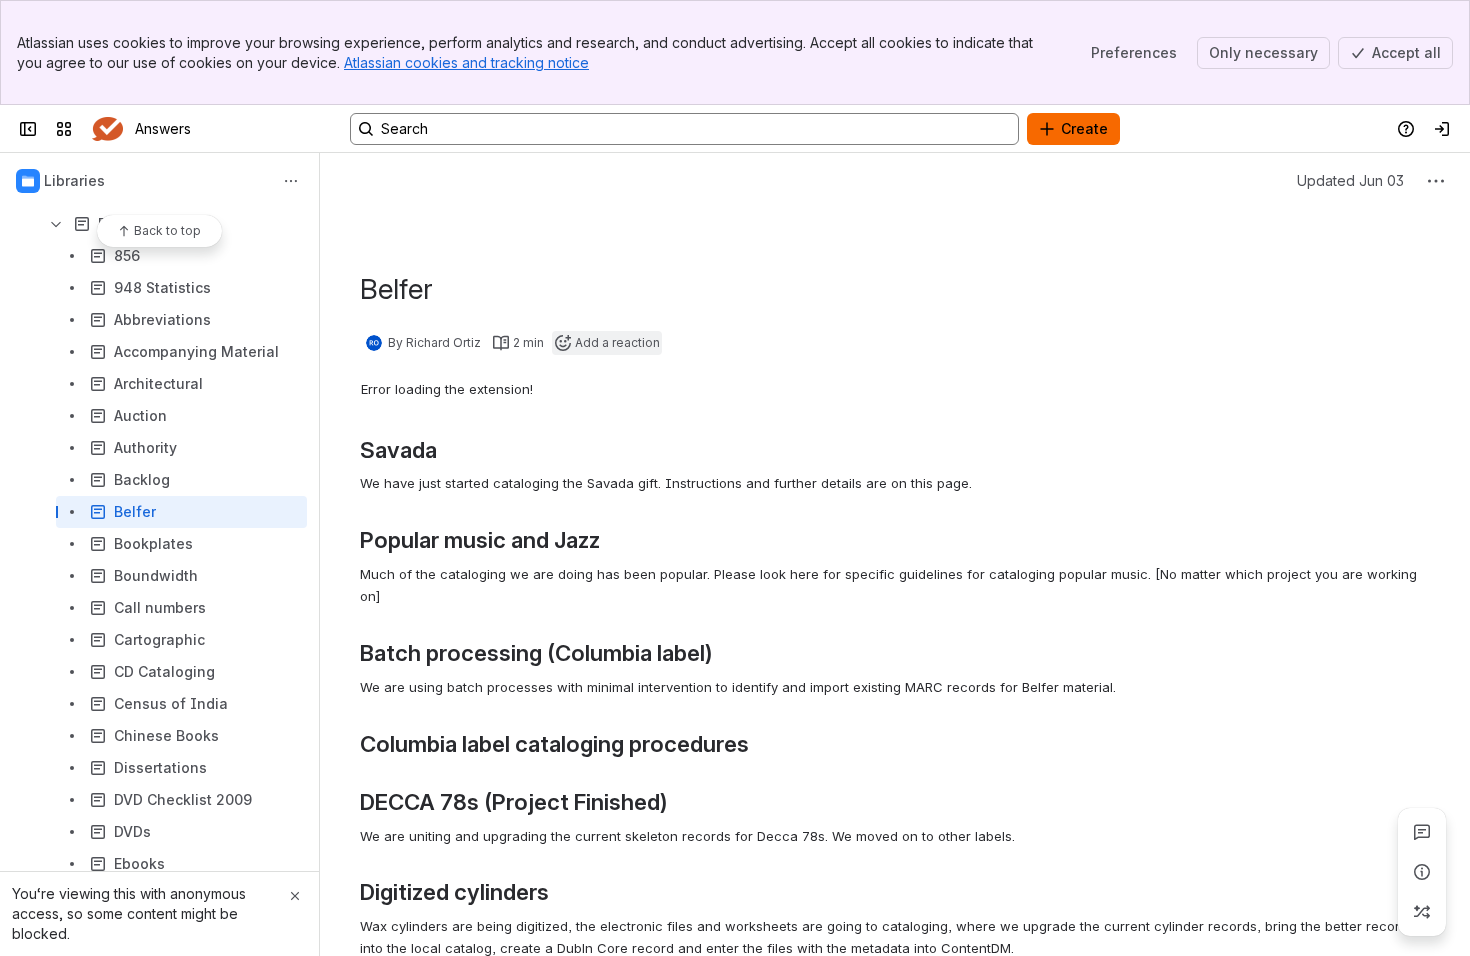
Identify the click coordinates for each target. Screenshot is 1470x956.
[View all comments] (1422, 832)
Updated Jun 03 (1350, 180)
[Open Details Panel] (1422, 872)
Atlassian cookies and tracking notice (466, 62)
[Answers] (107, 129)
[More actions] (291, 181)
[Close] (295, 896)
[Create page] (1422, 912)
